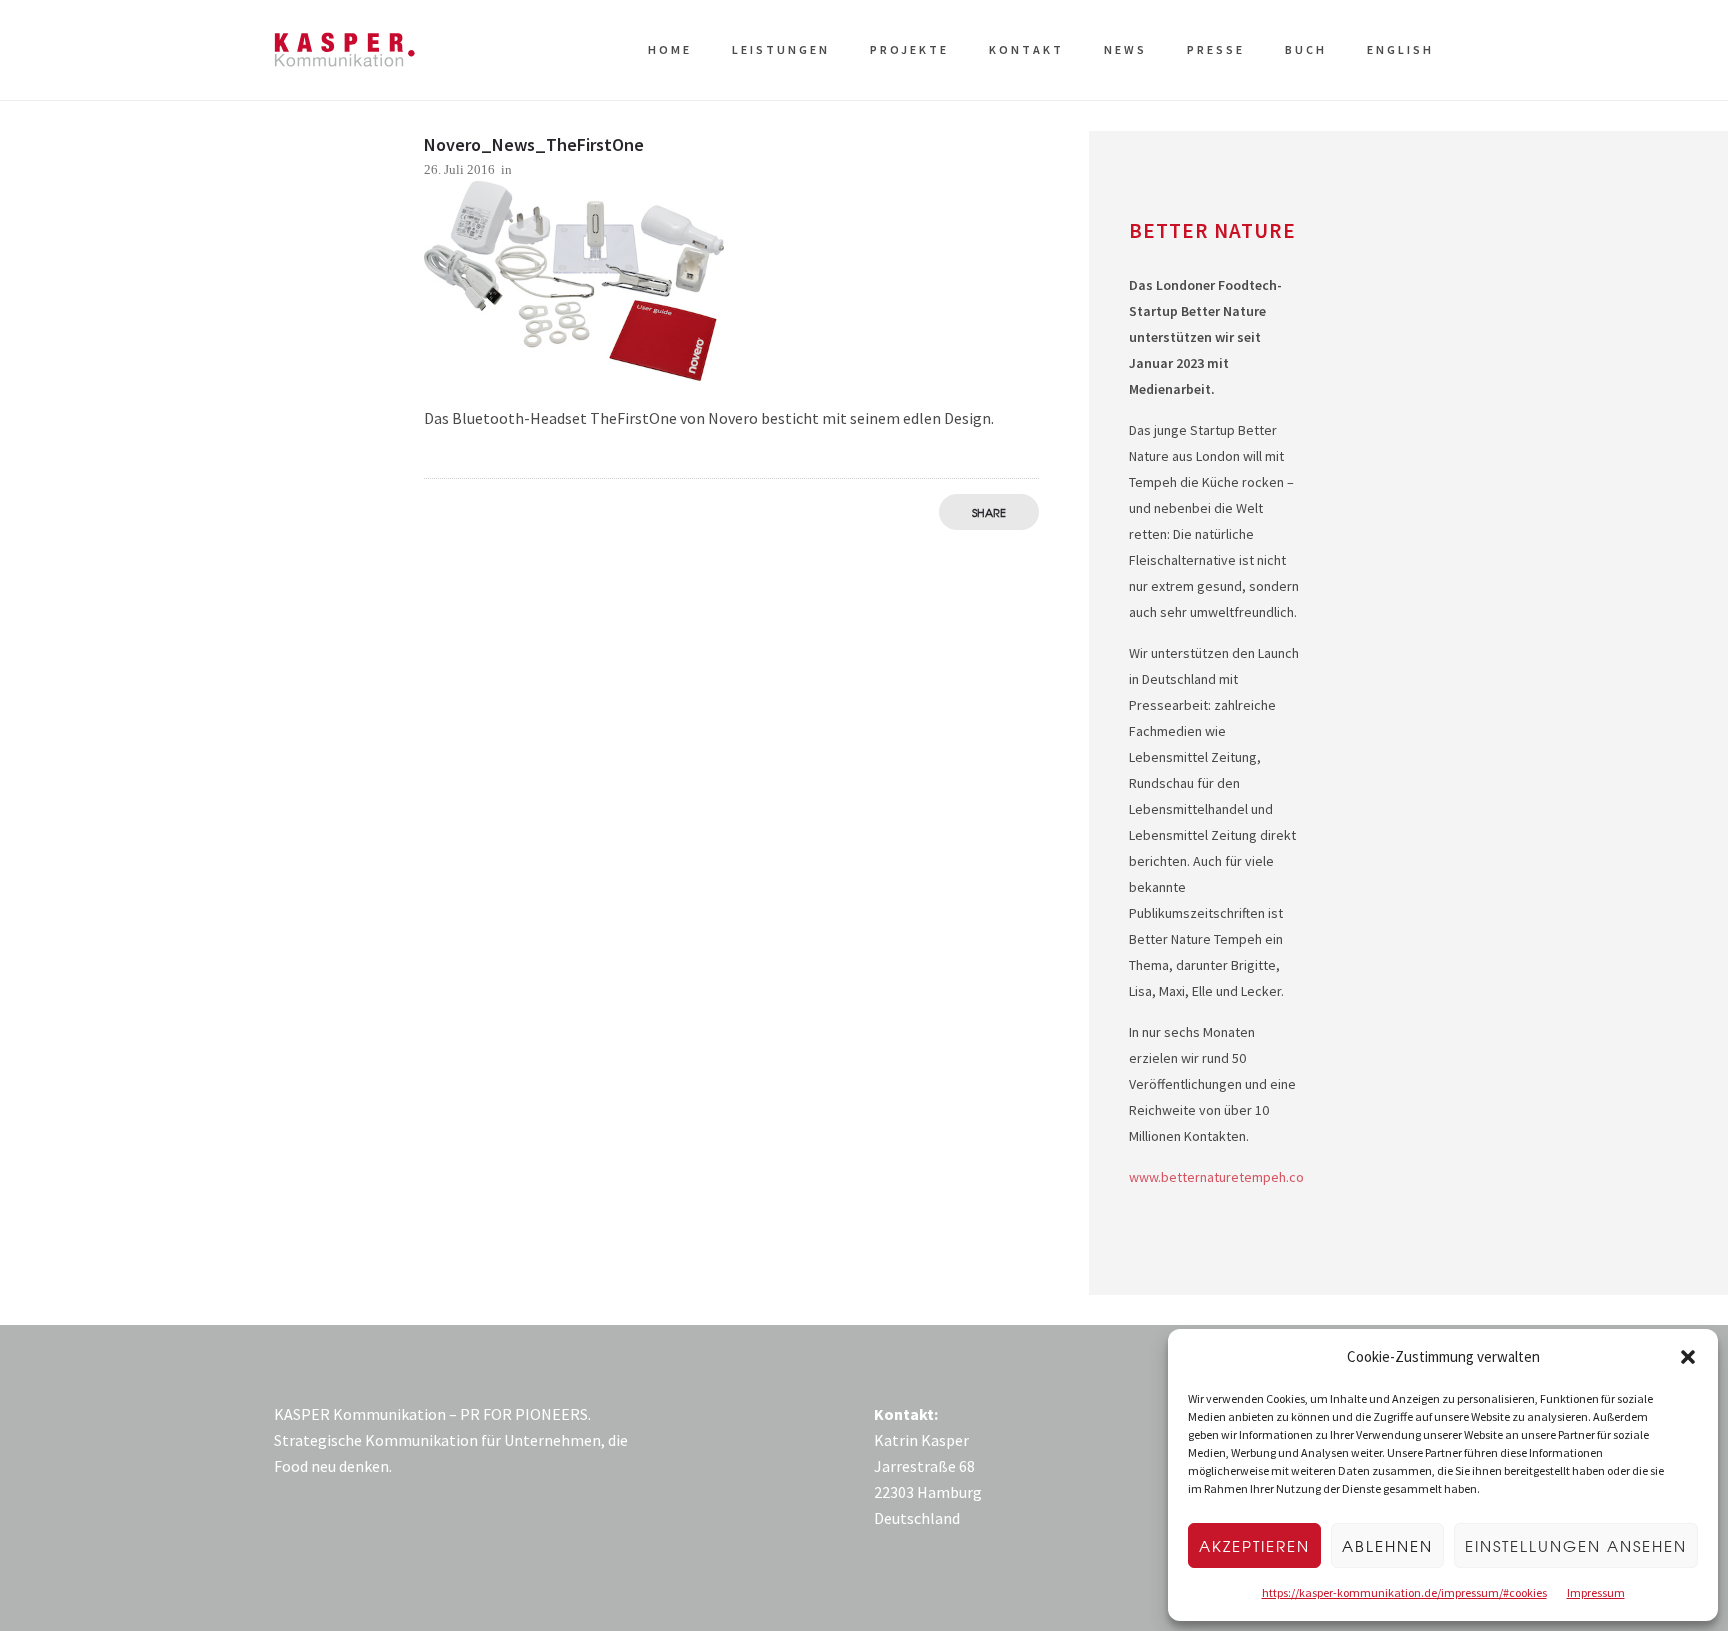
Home (670, 49)
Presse (1216, 49)
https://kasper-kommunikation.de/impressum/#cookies (1404, 1592)
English (1400, 49)
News (1125, 49)
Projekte (909, 49)
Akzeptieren (1254, 1546)
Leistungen (781, 49)
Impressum (1596, 1592)
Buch (1306, 49)
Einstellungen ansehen (1576, 1546)
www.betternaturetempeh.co (1216, 1177)
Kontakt (1026, 49)
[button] (1688, 1357)
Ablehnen (1387, 1546)
